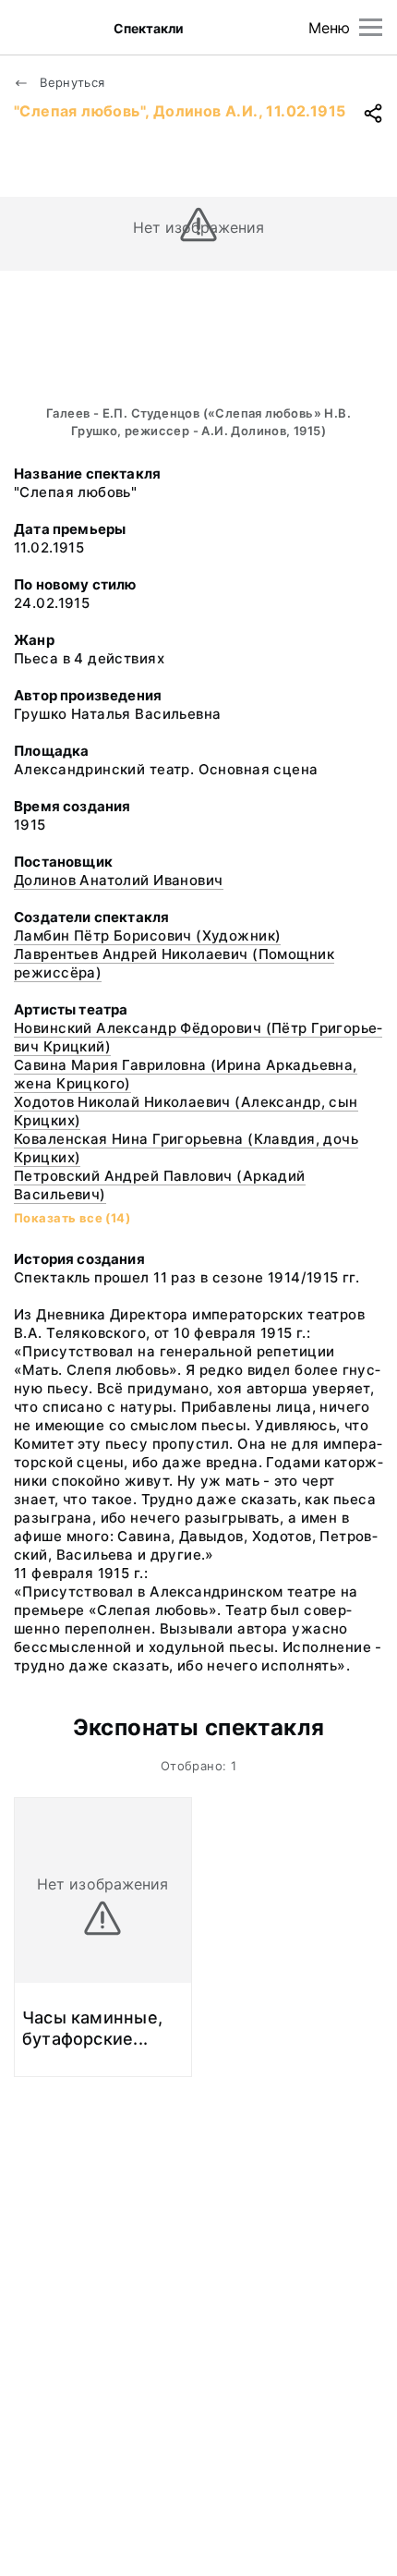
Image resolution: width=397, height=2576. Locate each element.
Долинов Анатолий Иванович (119, 880)
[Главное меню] (371, 27)
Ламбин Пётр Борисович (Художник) (147, 936)
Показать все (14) (72, 1218)
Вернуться (71, 82)
